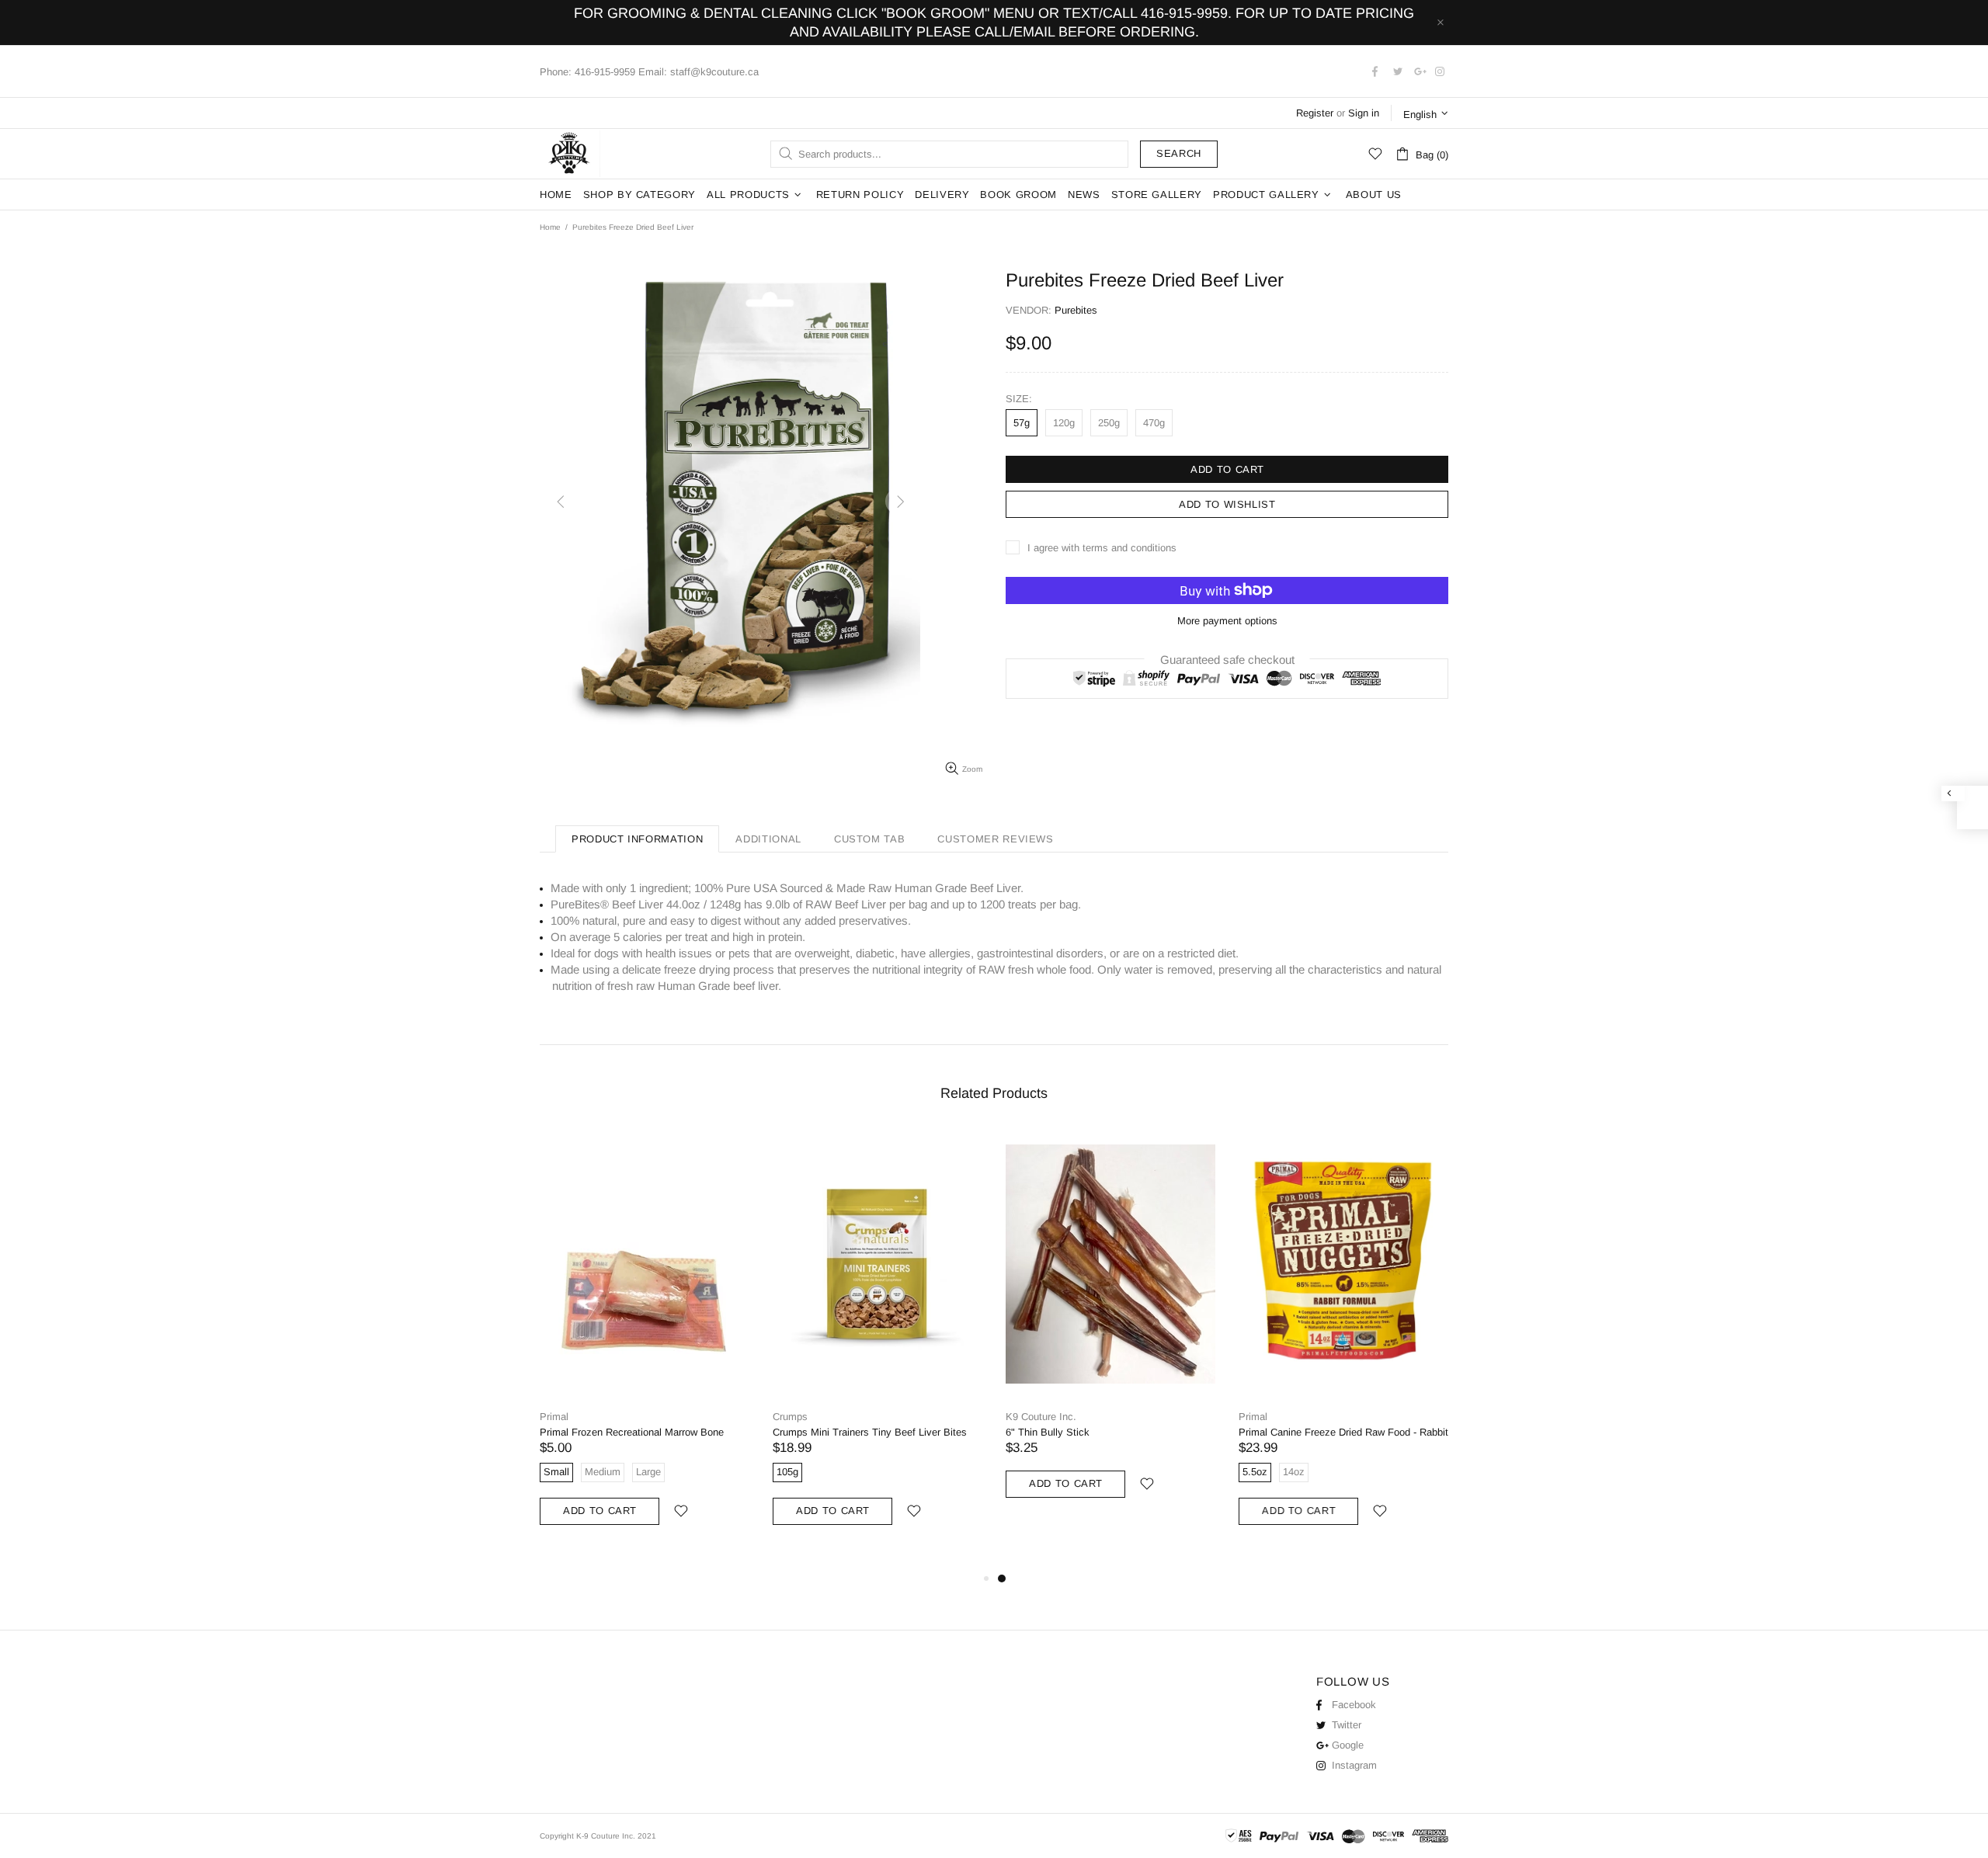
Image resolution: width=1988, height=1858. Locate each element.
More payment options (1227, 621)
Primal (554, 1417)
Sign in (1364, 113)
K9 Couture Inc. (570, 154)
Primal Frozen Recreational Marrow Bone (632, 1432)
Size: (1019, 399)
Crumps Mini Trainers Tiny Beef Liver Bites (870, 1432)
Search (1179, 153)
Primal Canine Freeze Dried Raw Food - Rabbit (1343, 1432)
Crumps (790, 1417)
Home (550, 227)
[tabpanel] (1110, 1329)
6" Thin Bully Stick (1048, 1432)
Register (1315, 113)
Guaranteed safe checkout (1227, 659)
